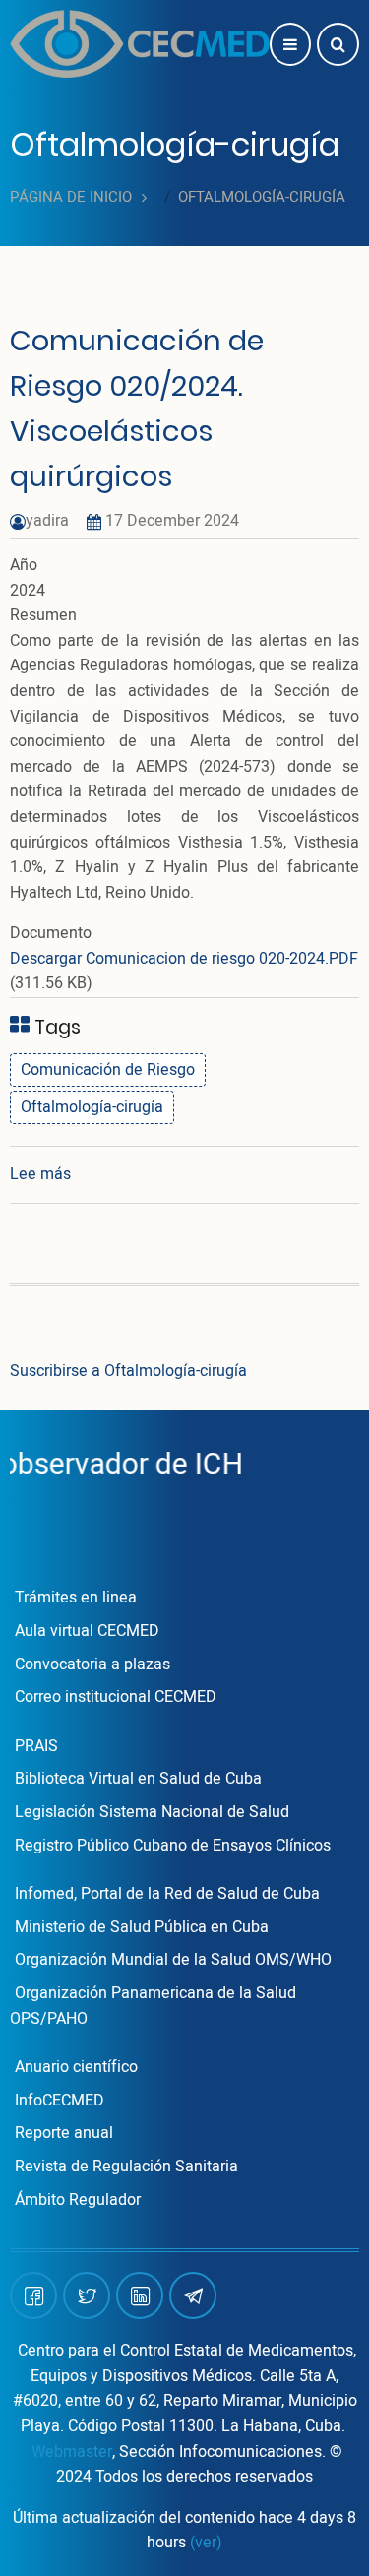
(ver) (206, 2543)
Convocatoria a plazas (92, 1665)
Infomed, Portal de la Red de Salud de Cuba (167, 1894)
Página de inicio (71, 197)
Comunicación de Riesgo (108, 1070)
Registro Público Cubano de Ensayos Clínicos (173, 1846)
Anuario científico (76, 2067)
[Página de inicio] (140, 44)
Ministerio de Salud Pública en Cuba (142, 1927)
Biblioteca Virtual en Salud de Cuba (138, 1779)
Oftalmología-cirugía (92, 1107)
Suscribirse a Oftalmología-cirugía (128, 1371)
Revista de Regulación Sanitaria (126, 2167)
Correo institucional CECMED (116, 1697)
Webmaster (72, 2452)
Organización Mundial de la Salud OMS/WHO (173, 1960)
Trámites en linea (76, 1598)
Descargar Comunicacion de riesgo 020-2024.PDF (184, 959)
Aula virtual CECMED (87, 1631)
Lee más (40, 1174)
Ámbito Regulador (78, 2200)
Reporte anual (64, 2133)
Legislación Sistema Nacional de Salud (152, 1812)
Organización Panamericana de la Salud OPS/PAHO (153, 2006)
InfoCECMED (60, 2101)
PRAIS (36, 1746)
